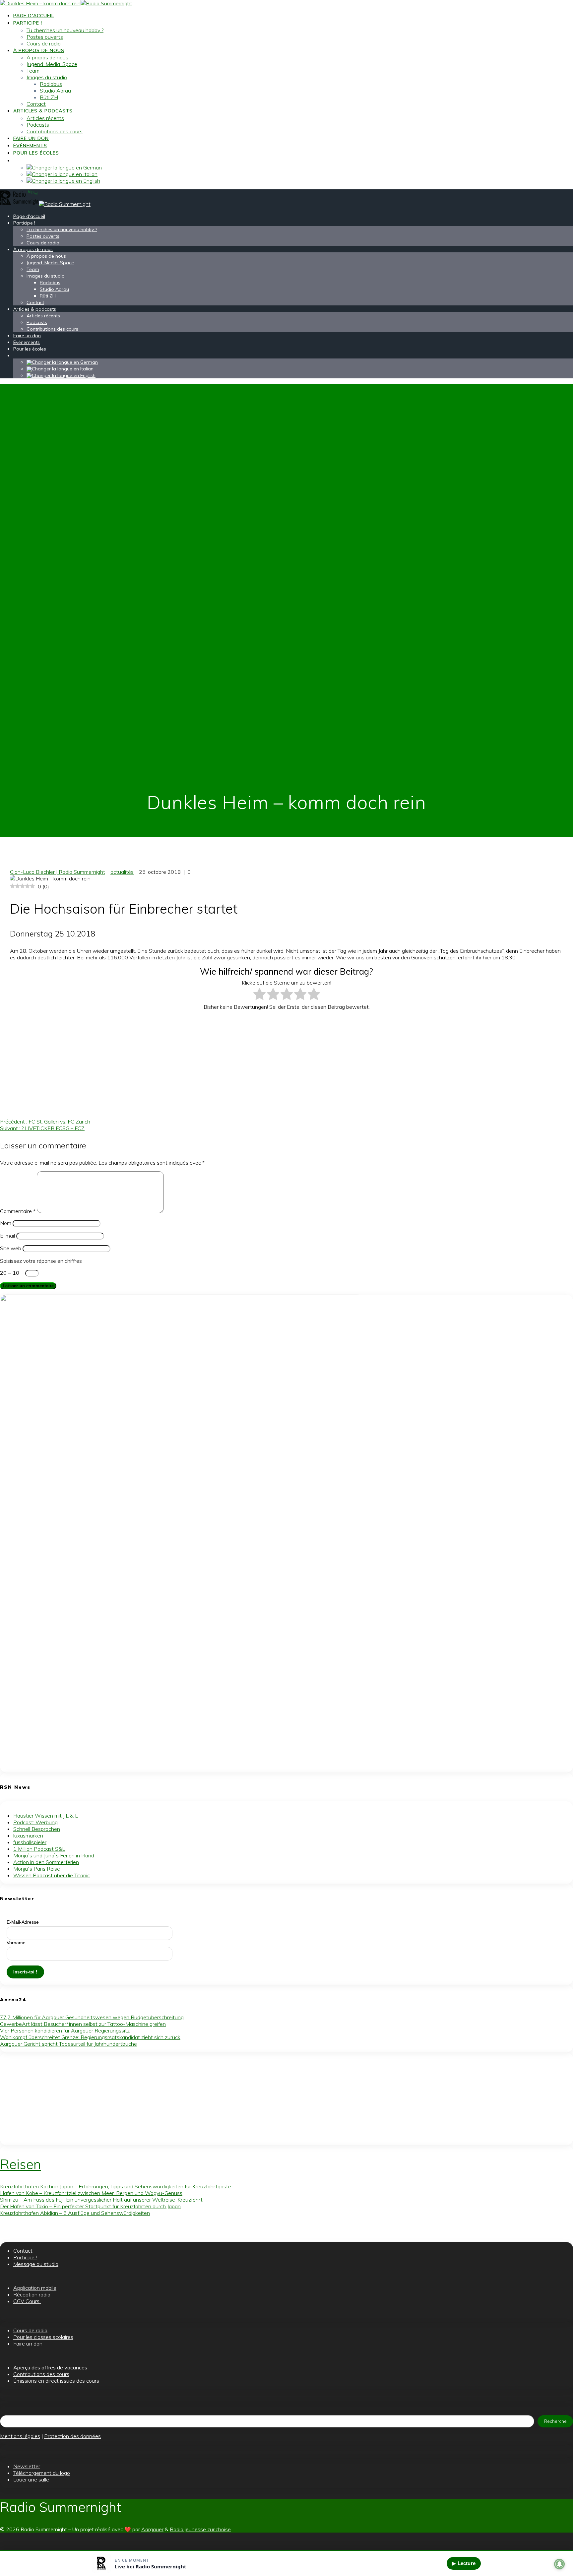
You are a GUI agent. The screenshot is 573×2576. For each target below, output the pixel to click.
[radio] (259, 995)
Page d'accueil (34, 16)
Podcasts (38, 125)
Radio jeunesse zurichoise (200, 2529)
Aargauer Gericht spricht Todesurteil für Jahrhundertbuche (68, 2044)
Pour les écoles (36, 153)
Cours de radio (44, 43)
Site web (11, 1248)
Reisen (21, 2164)
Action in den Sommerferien (46, 1862)
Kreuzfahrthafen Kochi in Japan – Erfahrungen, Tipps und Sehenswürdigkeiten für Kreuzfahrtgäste (116, 2186)
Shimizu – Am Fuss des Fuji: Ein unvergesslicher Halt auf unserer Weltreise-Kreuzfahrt (101, 2200)
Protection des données (72, 2436)
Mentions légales (20, 2436)
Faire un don (31, 138)
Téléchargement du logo (42, 2473)
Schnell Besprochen (37, 1829)
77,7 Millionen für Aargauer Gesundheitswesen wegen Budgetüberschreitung (92, 2017)
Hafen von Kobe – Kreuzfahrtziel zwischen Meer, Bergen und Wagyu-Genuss (91, 2193)
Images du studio (47, 77)
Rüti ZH (49, 97)
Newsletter (27, 2466)
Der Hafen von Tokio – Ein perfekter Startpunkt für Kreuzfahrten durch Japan (90, 2206)
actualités (122, 872)
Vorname (16, 1943)
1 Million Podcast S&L (39, 1849)
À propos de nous (39, 50)
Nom (6, 1223)
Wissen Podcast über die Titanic (52, 1875)
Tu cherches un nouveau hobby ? (65, 30)
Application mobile (35, 2288)
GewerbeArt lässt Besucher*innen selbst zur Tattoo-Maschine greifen (83, 2024)
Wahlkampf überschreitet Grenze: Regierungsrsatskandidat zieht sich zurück (90, 2037)
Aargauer (152, 2529)
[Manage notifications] (559, 2564)
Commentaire (18, 1211)
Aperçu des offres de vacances (50, 2367)
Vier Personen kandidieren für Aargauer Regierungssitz (65, 2030)
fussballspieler (30, 1842)
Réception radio (32, 2294)
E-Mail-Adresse (23, 1922)
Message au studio (36, 2264)
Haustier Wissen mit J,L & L (46, 1816)
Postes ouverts (45, 37)
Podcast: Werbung (35, 1822)
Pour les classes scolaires (43, 2337)
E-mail (7, 1236)
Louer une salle (31, 2479)
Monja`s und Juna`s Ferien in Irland (54, 1855)
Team (33, 71)
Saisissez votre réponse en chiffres (41, 1261)
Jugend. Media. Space (52, 64)
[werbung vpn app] (182, 1769)
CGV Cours (27, 2301)
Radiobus (51, 84)
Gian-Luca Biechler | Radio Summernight (58, 872)
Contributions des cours (55, 131)
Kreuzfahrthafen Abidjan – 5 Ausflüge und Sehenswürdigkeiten (75, 2213)
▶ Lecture (464, 2563)
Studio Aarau (55, 91)
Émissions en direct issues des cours (56, 2381)
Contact (36, 104)
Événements (30, 146)
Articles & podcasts (43, 111)
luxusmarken (28, 1835)
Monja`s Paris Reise (37, 1869)
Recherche (555, 2421)
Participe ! (28, 23)
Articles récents (45, 118)
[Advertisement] (175, 1062)
